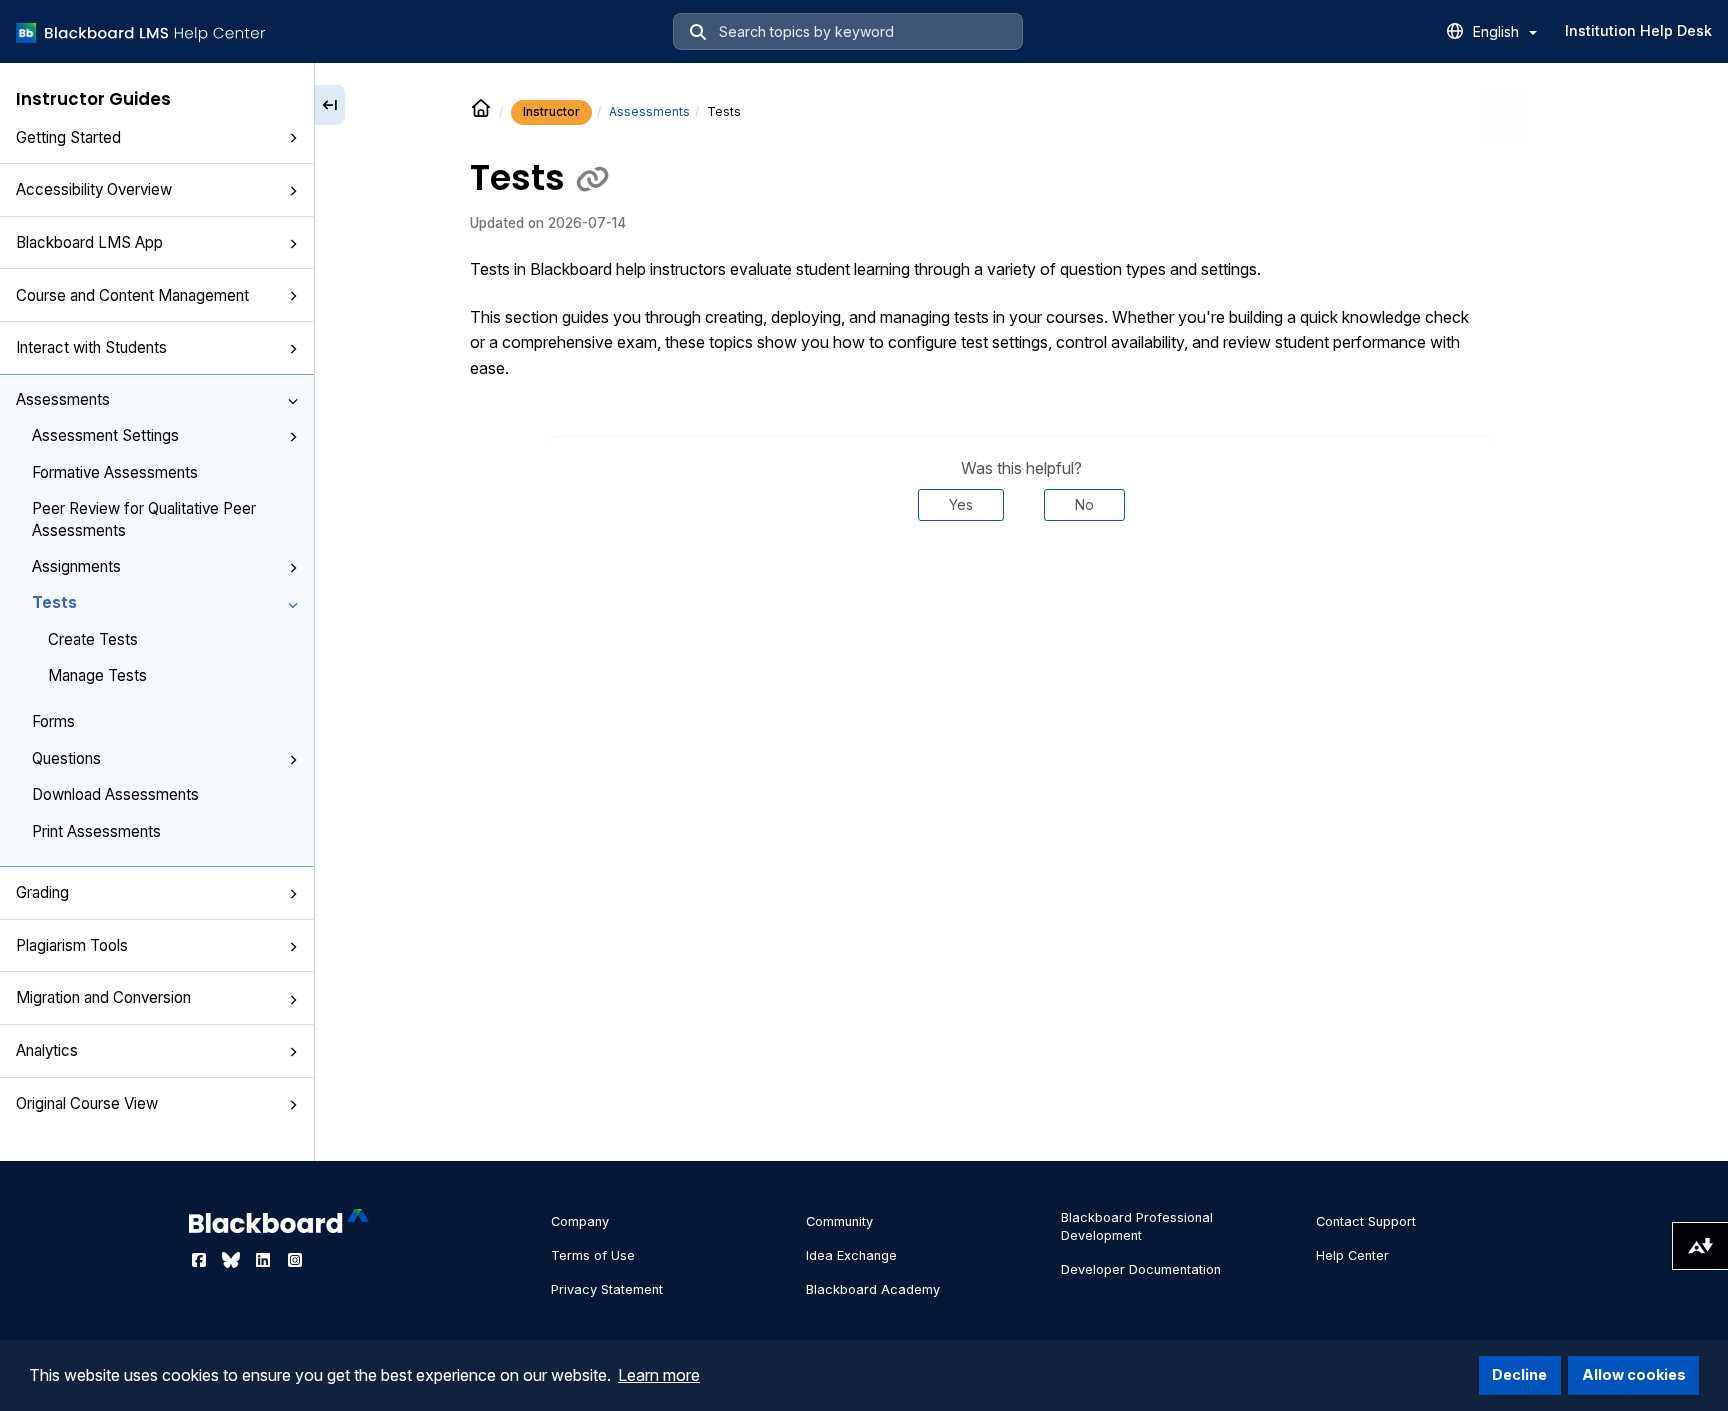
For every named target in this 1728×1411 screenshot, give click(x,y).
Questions (66, 758)
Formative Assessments (115, 472)
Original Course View (87, 1103)
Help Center (1352, 1255)
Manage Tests (97, 675)
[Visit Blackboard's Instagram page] (295, 1260)
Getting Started (68, 137)
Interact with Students (91, 347)
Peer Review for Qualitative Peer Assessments (144, 519)
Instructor (551, 111)
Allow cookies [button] (1634, 1374)
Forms (53, 721)
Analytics (47, 1050)
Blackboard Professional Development (1137, 1226)
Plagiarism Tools (72, 945)
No (1084, 504)
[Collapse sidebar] (330, 105)
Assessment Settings (105, 435)
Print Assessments (96, 831)
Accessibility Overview (94, 189)
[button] (293, 139)
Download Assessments (115, 794)
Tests (54, 602)
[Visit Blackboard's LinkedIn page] (265, 1260)
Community (839, 1221)
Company (580, 1221)
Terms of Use (593, 1255)
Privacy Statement (607, 1289)
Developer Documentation (1141, 1269)
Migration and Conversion (103, 997)
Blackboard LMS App (89, 242)
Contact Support (1366, 1221)
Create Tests (93, 639)
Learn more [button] (659, 1375)
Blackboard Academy (873, 1289)
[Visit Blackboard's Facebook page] (201, 1260)
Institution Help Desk (1638, 30)
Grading (42, 892)
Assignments (76, 566)
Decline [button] (1519, 1374)
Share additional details (1022, 581)
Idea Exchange (851, 1255)
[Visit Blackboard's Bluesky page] (233, 1260)
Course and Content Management (132, 295)
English (1498, 31)
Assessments (63, 399)
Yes (961, 504)
